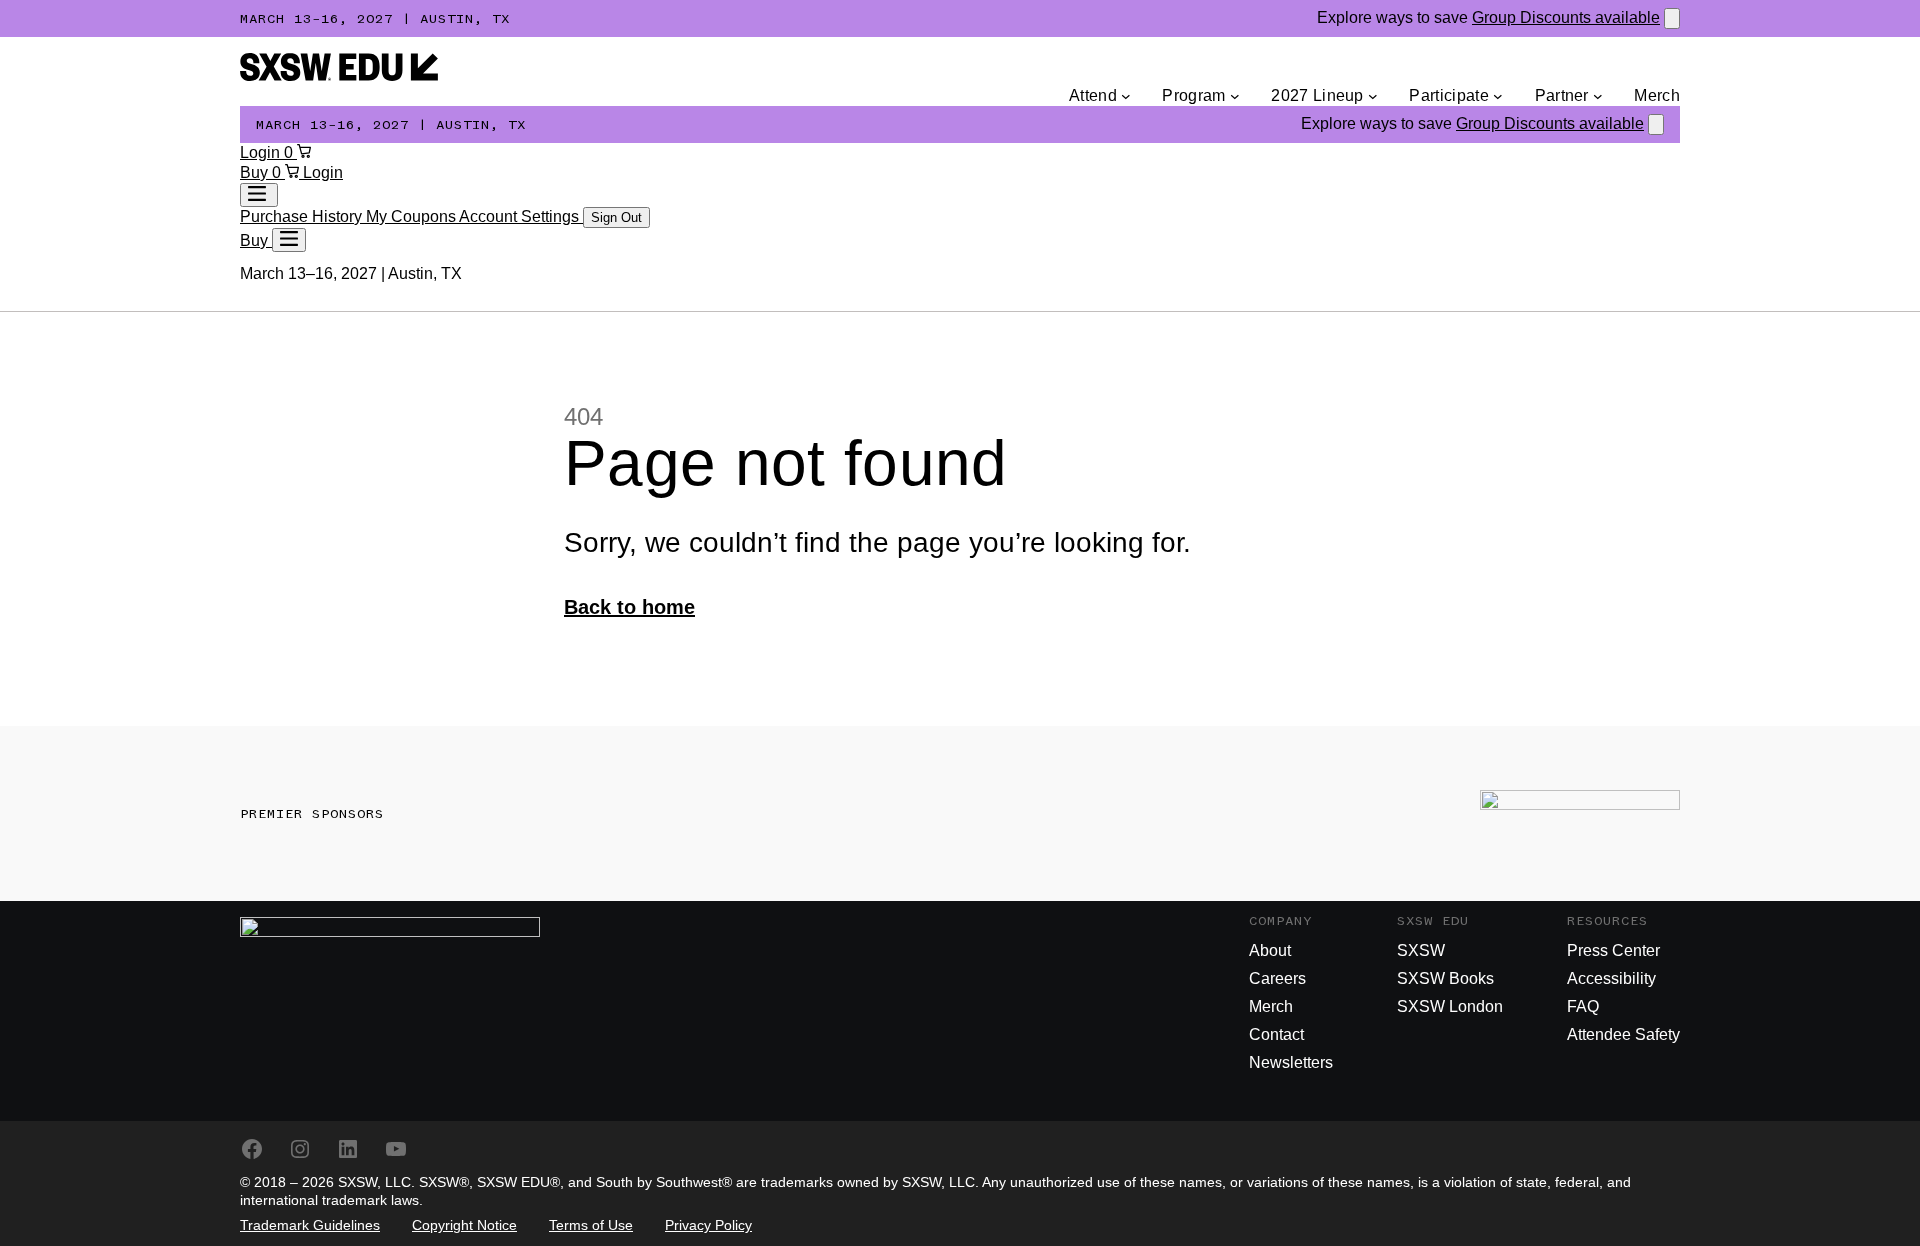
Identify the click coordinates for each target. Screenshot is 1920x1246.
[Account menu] (259, 195)
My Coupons (412, 216)
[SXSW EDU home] (339, 75)
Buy (256, 172)
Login (262, 152)
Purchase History (303, 216)
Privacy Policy (708, 1225)
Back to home (629, 607)
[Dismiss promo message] (1672, 18)
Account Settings (521, 216)
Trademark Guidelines (310, 1225)
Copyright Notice (464, 1225)
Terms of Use (591, 1225)
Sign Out (616, 217)
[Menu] (289, 240)
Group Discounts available (1566, 17)
